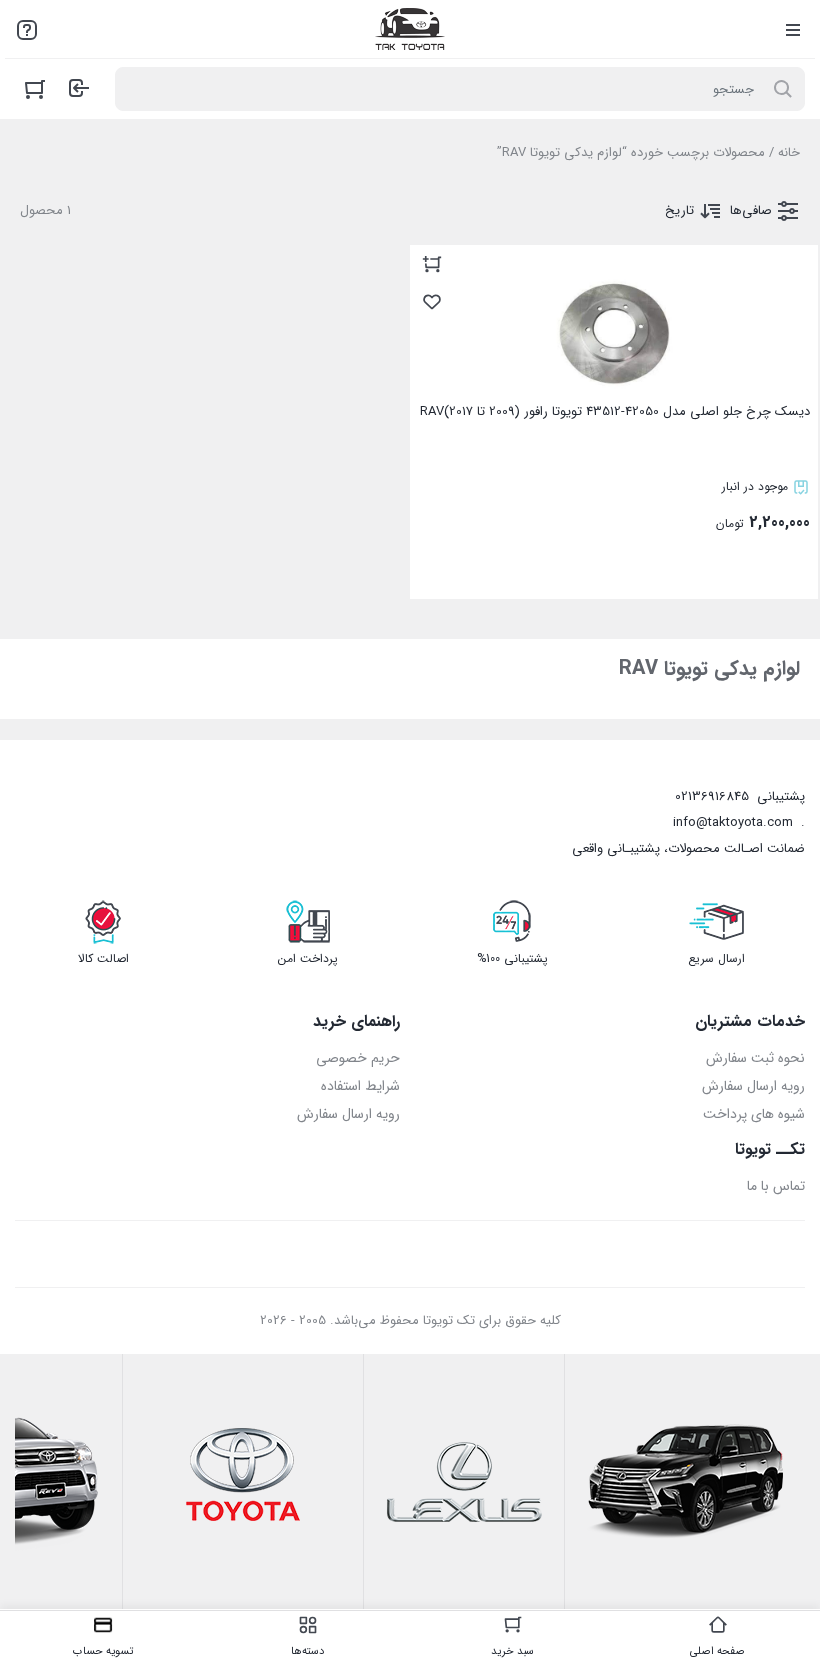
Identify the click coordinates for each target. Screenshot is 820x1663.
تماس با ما (776, 1186)
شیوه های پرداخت (754, 1114)
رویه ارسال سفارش (753, 1086)
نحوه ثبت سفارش (755, 1058)
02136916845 (712, 796)
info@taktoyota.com (733, 822)
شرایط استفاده (360, 1086)
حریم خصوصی (358, 1058)
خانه (789, 152)
